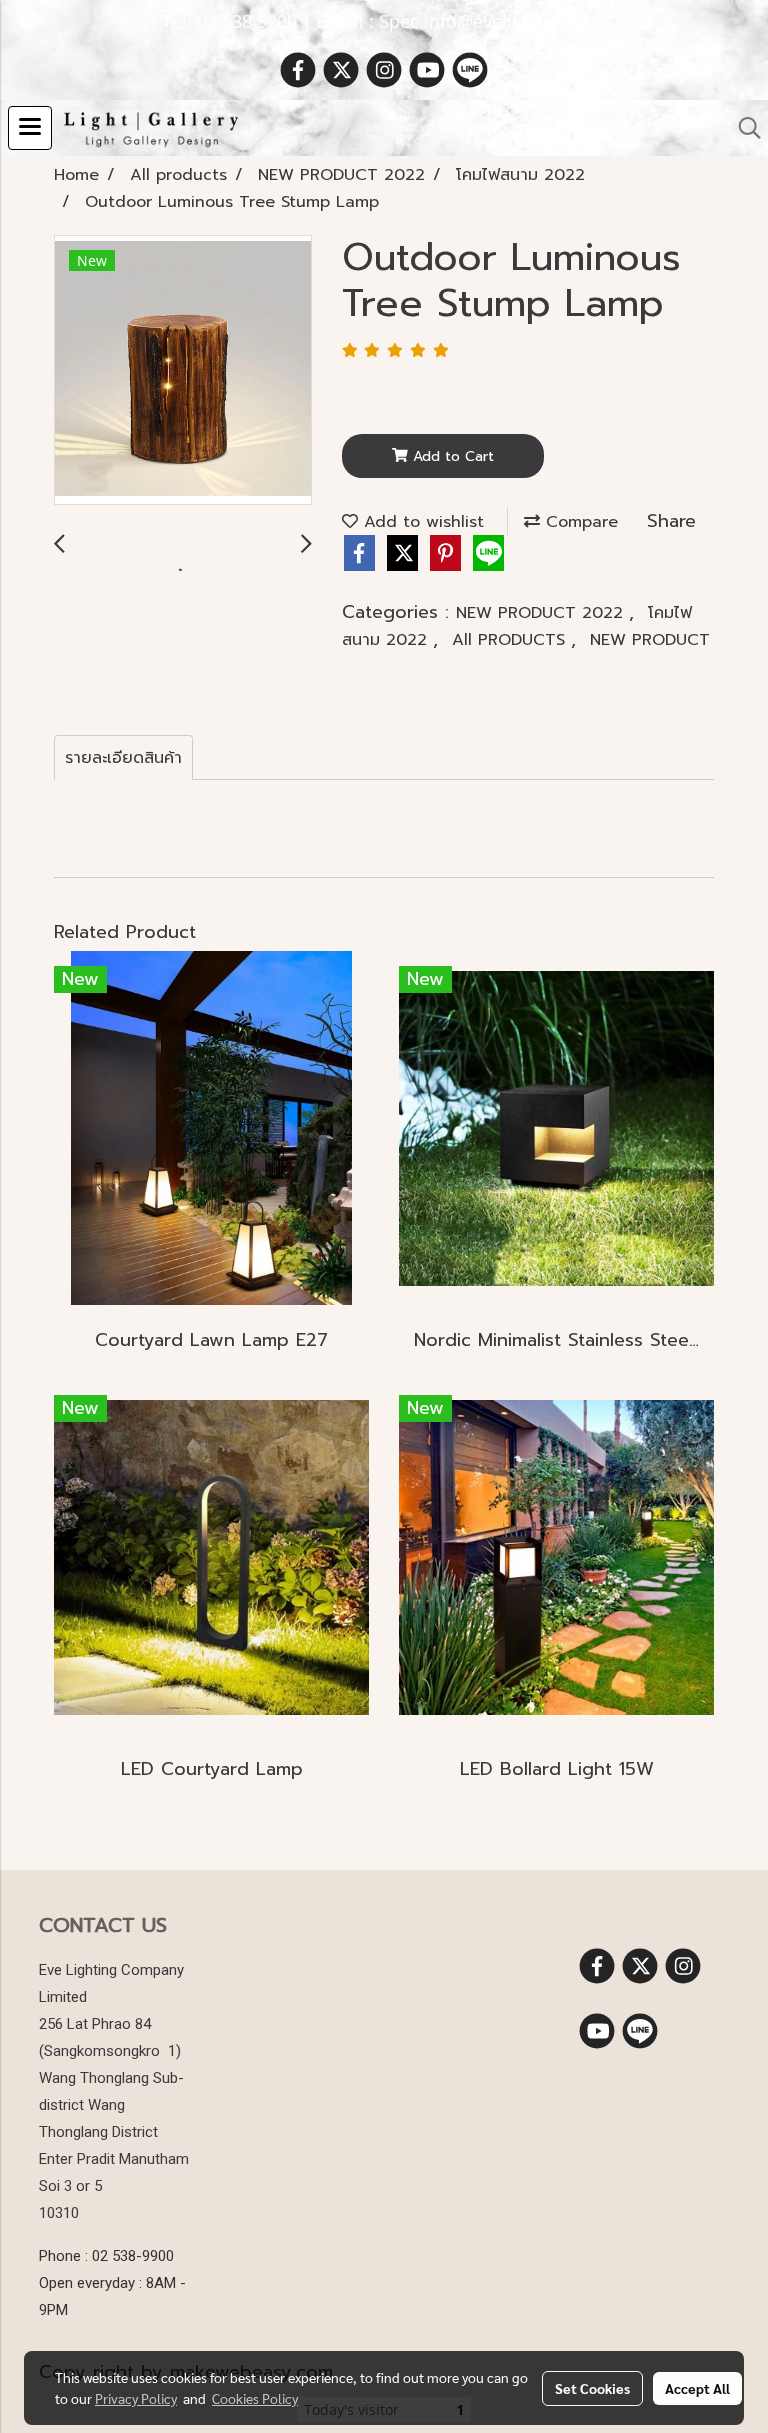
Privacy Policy (136, 2398)
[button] (743, 128)
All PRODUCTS (511, 640)
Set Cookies (592, 2388)
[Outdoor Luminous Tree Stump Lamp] (183, 371)
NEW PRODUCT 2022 (542, 613)
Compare (579, 522)
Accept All (697, 2388)
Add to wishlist (421, 522)
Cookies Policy (255, 2398)
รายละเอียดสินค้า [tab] (123, 758)
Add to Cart (451, 456)
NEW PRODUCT (650, 640)
